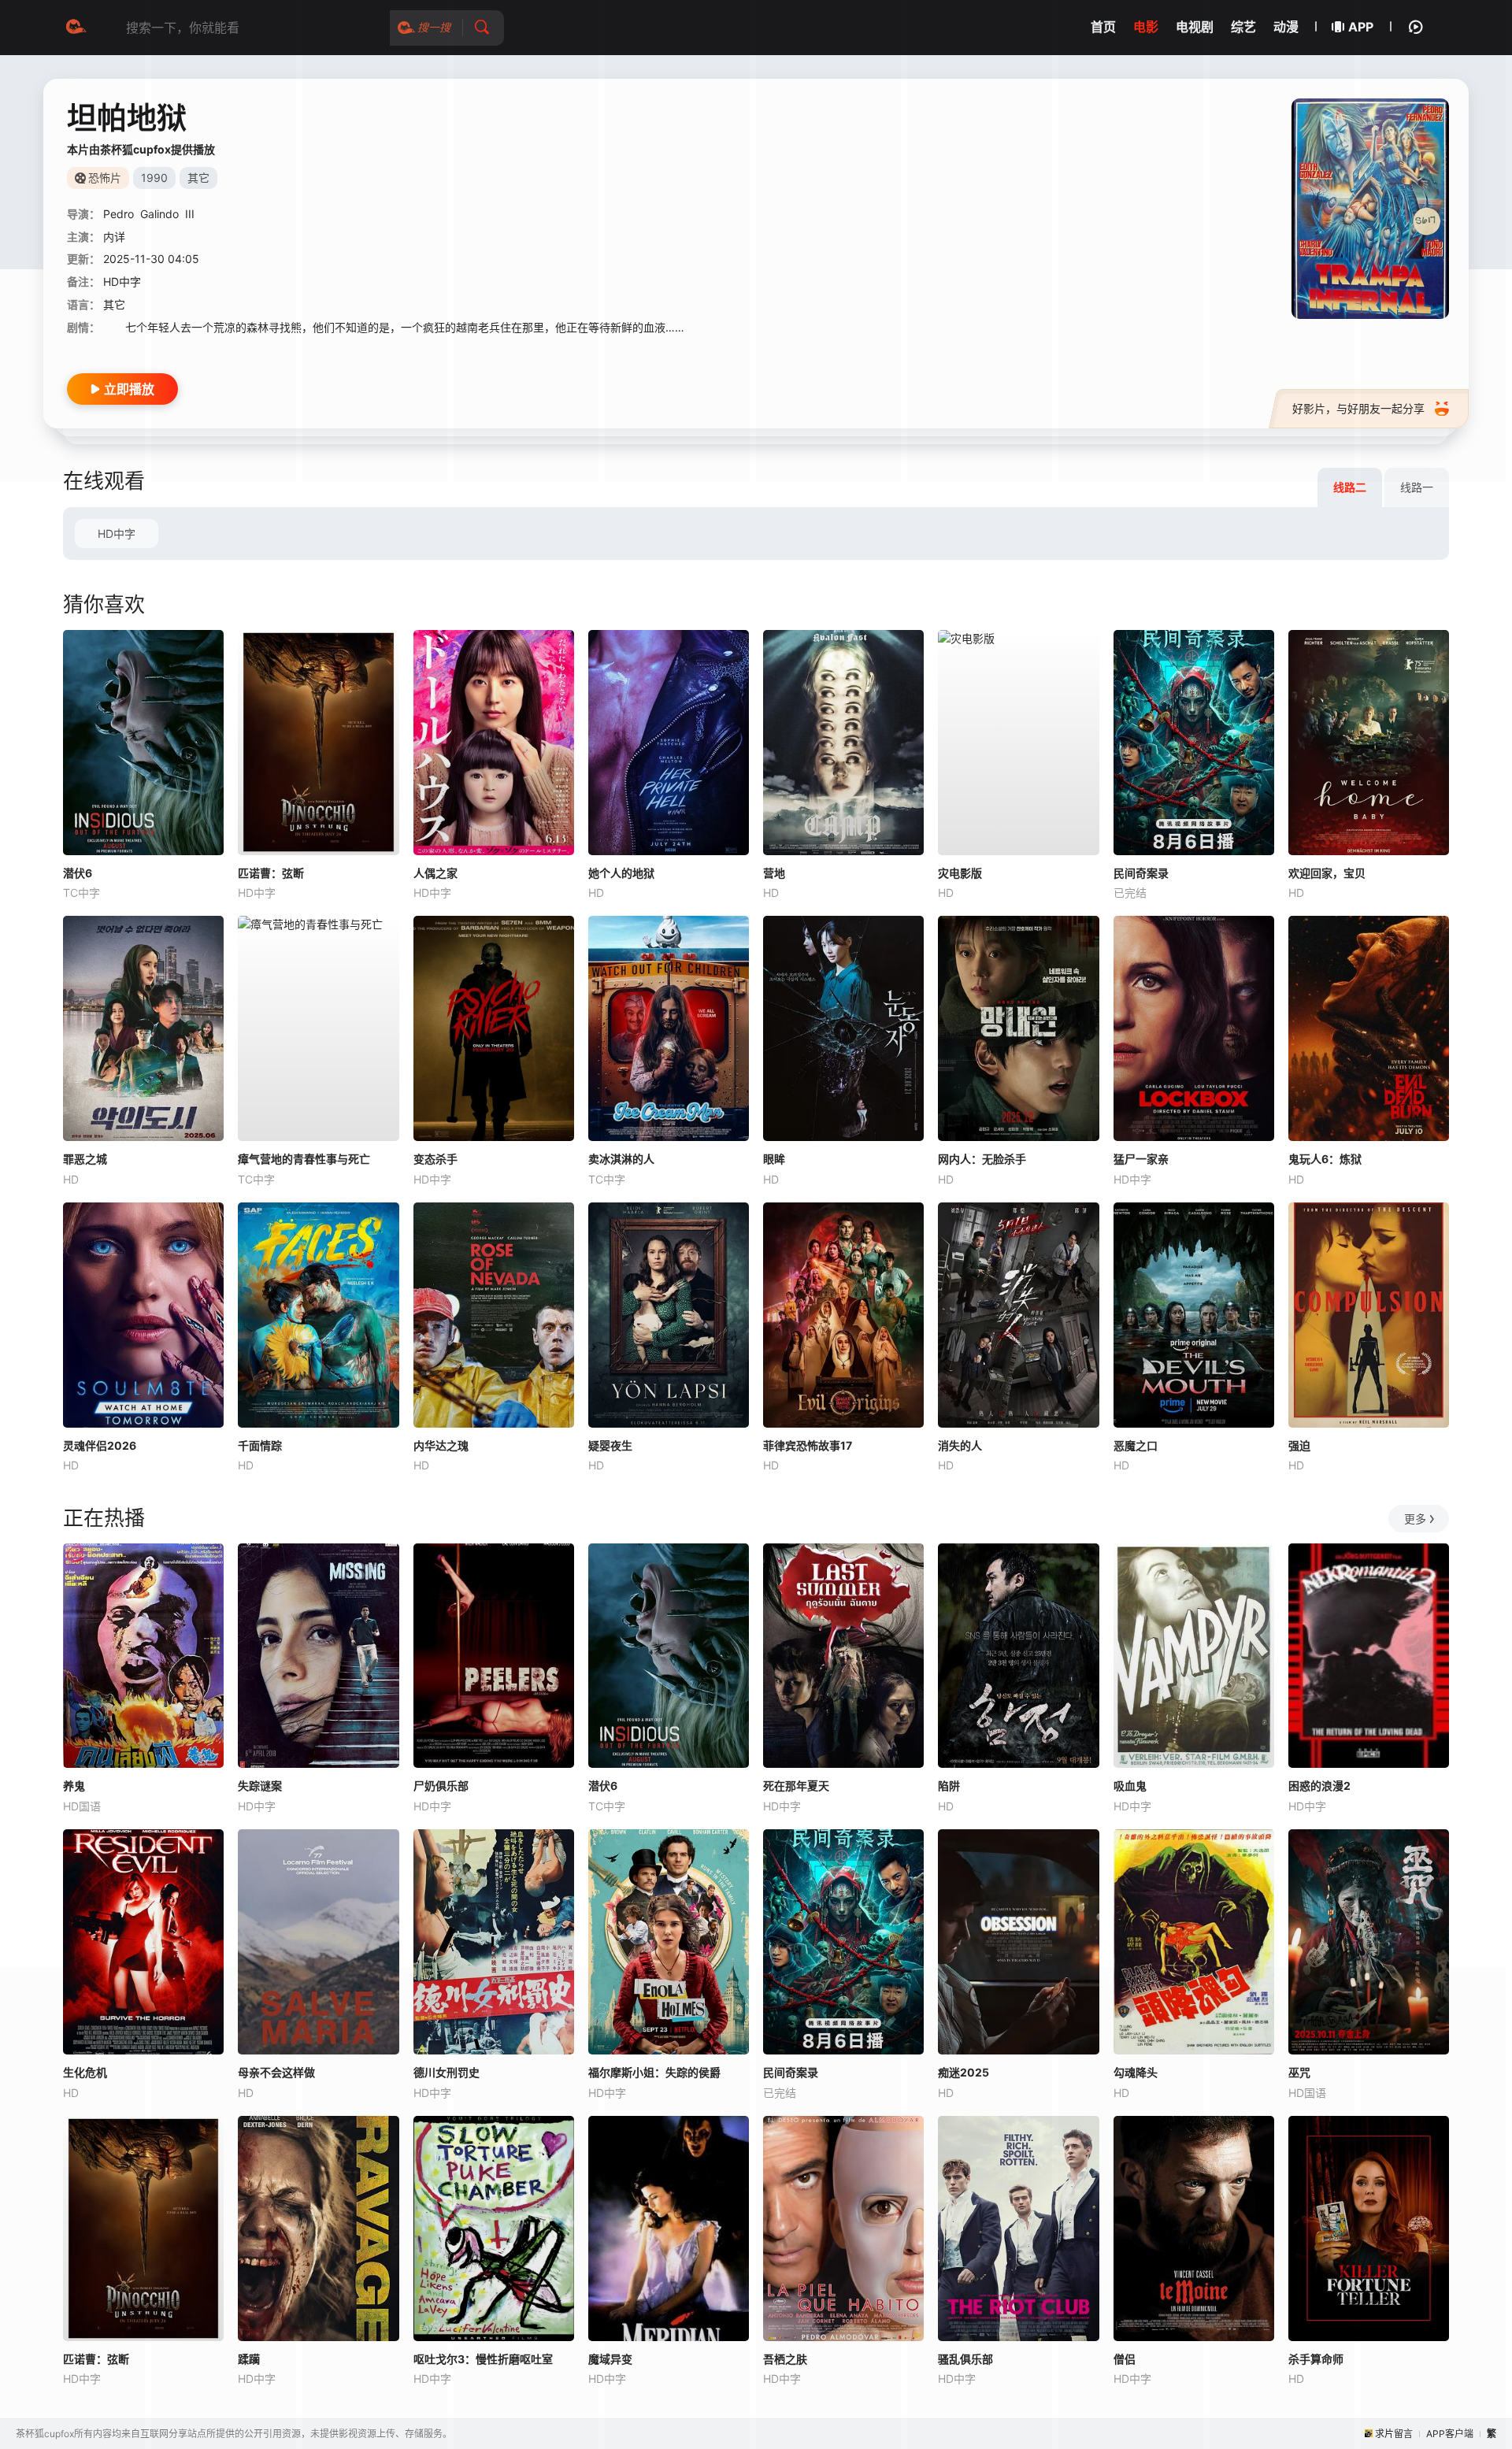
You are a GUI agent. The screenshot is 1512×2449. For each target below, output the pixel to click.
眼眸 (774, 1159)
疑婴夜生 (610, 1445)
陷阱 (949, 1786)
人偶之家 (435, 873)
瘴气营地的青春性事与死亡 (304, 1159)
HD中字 (117, 534)
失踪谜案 (260, 1786)
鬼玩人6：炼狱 (1325, 1159)
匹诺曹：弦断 (271, 873)
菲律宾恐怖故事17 (808, 1445)
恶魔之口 (1136, 1445)
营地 (774, 873)
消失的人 (960, 1445)
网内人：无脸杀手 (982, 1159)
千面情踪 (260, 1445)
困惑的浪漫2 (1319, 1786)
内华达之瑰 (441, 1445)
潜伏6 (78, 873)
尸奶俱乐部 (441, 1786)
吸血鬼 (1130, 1786)
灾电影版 (960, 873)
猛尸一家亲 (1141, 1159)
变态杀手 (435, 1159)
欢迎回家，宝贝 (1327, 873)
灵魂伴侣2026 (100, 1445)
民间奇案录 (1141, 873)
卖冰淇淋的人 (621, 1159)
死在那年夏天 (796, 1786)
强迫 (1299, 1445)
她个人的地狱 (621, 873)
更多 (1415, 1519)
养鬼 (74, 1786)
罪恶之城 (85, 1159)
